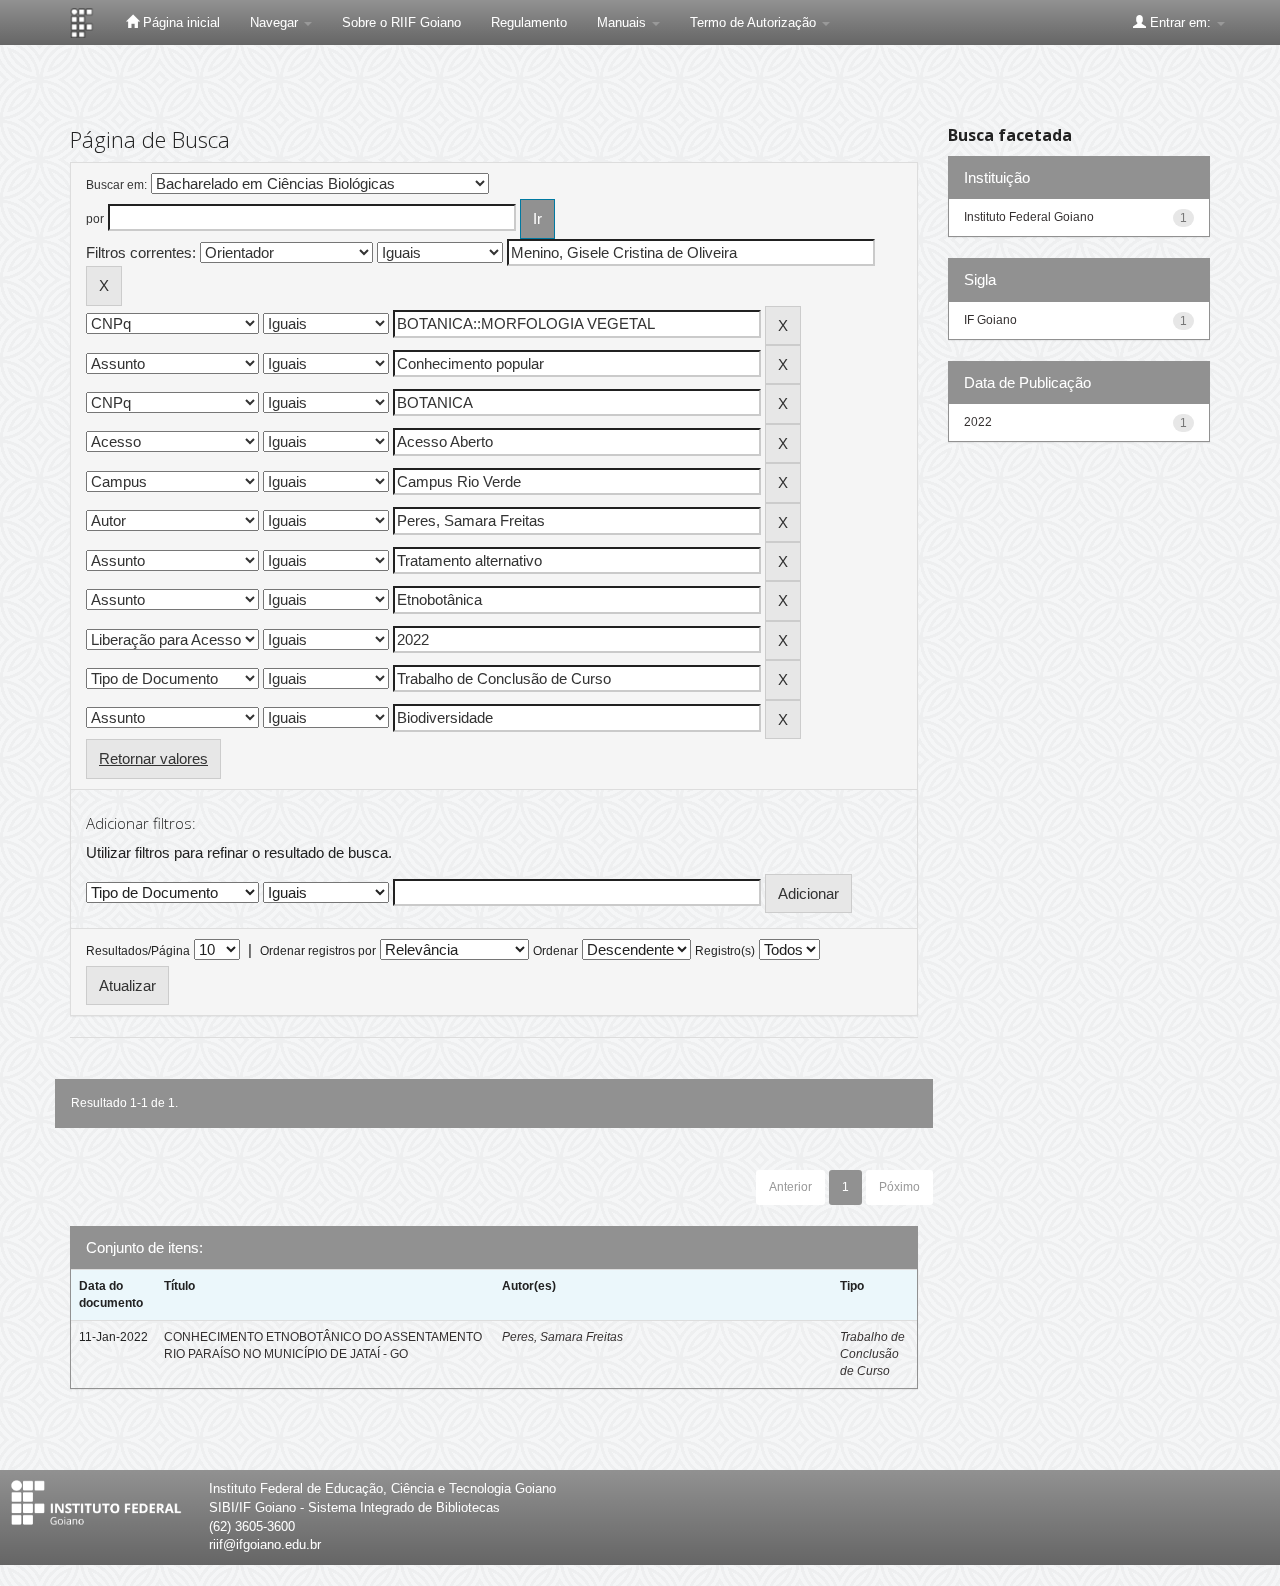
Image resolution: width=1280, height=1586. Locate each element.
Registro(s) (725, 951)
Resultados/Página (138, 951)
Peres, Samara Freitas (562, 1337)
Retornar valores (153, 758)
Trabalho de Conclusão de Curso (872, 1354)
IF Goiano (990, 320)
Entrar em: (1180, 22)
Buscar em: (116, 185)
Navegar (276, 22)
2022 (978, 422)
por (95, 219)
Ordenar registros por (318, 951)
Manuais (623, 22)
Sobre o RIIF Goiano (401, 22)
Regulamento (529, 22)
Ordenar (555, 951)
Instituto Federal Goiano (1029, 217)
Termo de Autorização (755, 22)
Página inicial (179, 22)
